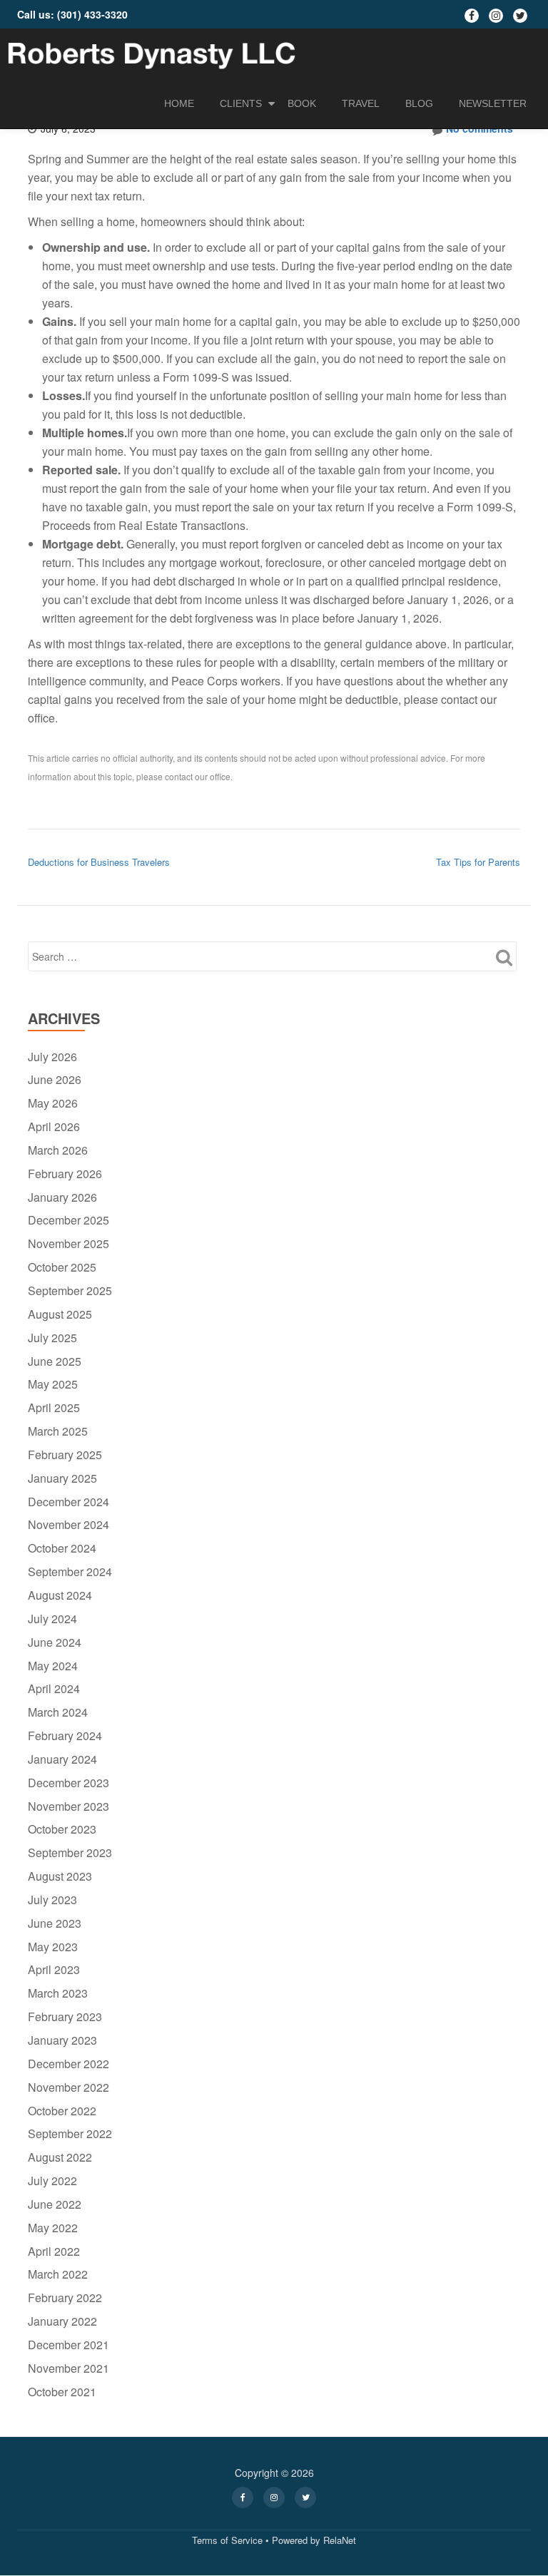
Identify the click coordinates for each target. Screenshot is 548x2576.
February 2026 (65, 1174)
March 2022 (58, 2274)
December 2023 (68, 1783)
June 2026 (55, 1079)
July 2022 (52, 2181)
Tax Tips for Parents (478, 862)
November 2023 (68, 1806)
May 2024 (53, 1666)
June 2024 (55, 1642)
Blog (419, 103)
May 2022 (53, 2228)
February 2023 (65, 2017)
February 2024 (65, 1736)
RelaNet (340, 2540)
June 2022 (55, 2204)
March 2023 (58, 1993)
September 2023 (70, 1852)
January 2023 (62, 2040)
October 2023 (62, 1829)
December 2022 (68, 2064)
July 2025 (52, 1338)
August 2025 (60, 1314)
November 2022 (68, 2087)
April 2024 (54, 1688)
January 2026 (62, 1197)
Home (179, 103)
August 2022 (60, 2157)
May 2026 (53, 1103)
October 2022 (62, 2111)
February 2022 (65, 2298)
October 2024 (62, 1548)
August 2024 (60, 1595)
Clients (241, 103)
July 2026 (52, 1057)
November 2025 (68, 1243)
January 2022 (62, 2321)
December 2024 (68, 1502)
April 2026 (54, 1126)
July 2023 (52, 1900)
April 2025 (54, 1407)
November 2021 (68, 2368)
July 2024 (52, 1619)
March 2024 (58, 1712)
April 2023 (54, 1969)
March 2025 (58, 1431)
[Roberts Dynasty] (153, 53)
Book (302, 103)
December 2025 (68, 1220)
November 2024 (68, 1524)
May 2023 (53, 1947)
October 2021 (62, 2392)
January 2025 (62, 1478)
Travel (361, 103)
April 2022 (54, 2251)
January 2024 (62, 1759)
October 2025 (62, 1267)
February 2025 (65, 1455)
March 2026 (58, 1150)
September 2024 (70, 1571)
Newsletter (493, 103)
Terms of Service (227, 2540)
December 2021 (68, 2345)
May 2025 (53, 1384)
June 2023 (55, 1923)
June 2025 (55, 1361)
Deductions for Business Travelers (99, 862)
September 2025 (70, 1290)
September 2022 (70, 2133)
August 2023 (60, 1876)
